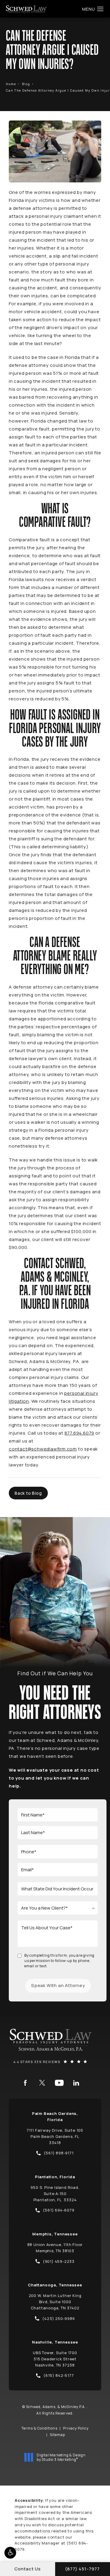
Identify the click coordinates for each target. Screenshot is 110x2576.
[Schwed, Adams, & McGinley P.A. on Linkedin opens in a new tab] (76, 2083)
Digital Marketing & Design (61, 2457)
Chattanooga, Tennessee (55, 2285)
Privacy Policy (76, 2428)
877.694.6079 (79, 1433)
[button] (10, 2553)
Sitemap (57, 2435)
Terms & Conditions (39, 2428)
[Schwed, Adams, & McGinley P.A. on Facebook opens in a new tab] (25, 2083)
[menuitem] (25, 2083)
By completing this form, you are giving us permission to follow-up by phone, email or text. (59, 1961)
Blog (26, 84)
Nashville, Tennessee (55, 2342)
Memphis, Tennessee (55, 2234)
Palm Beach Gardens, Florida (55, 2117)
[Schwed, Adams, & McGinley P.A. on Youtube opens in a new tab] (59, 2083)
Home (11, 84)
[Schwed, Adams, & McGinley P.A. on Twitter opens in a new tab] (42, 2083)
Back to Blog (28, 1493)
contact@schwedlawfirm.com (43, 1449)
